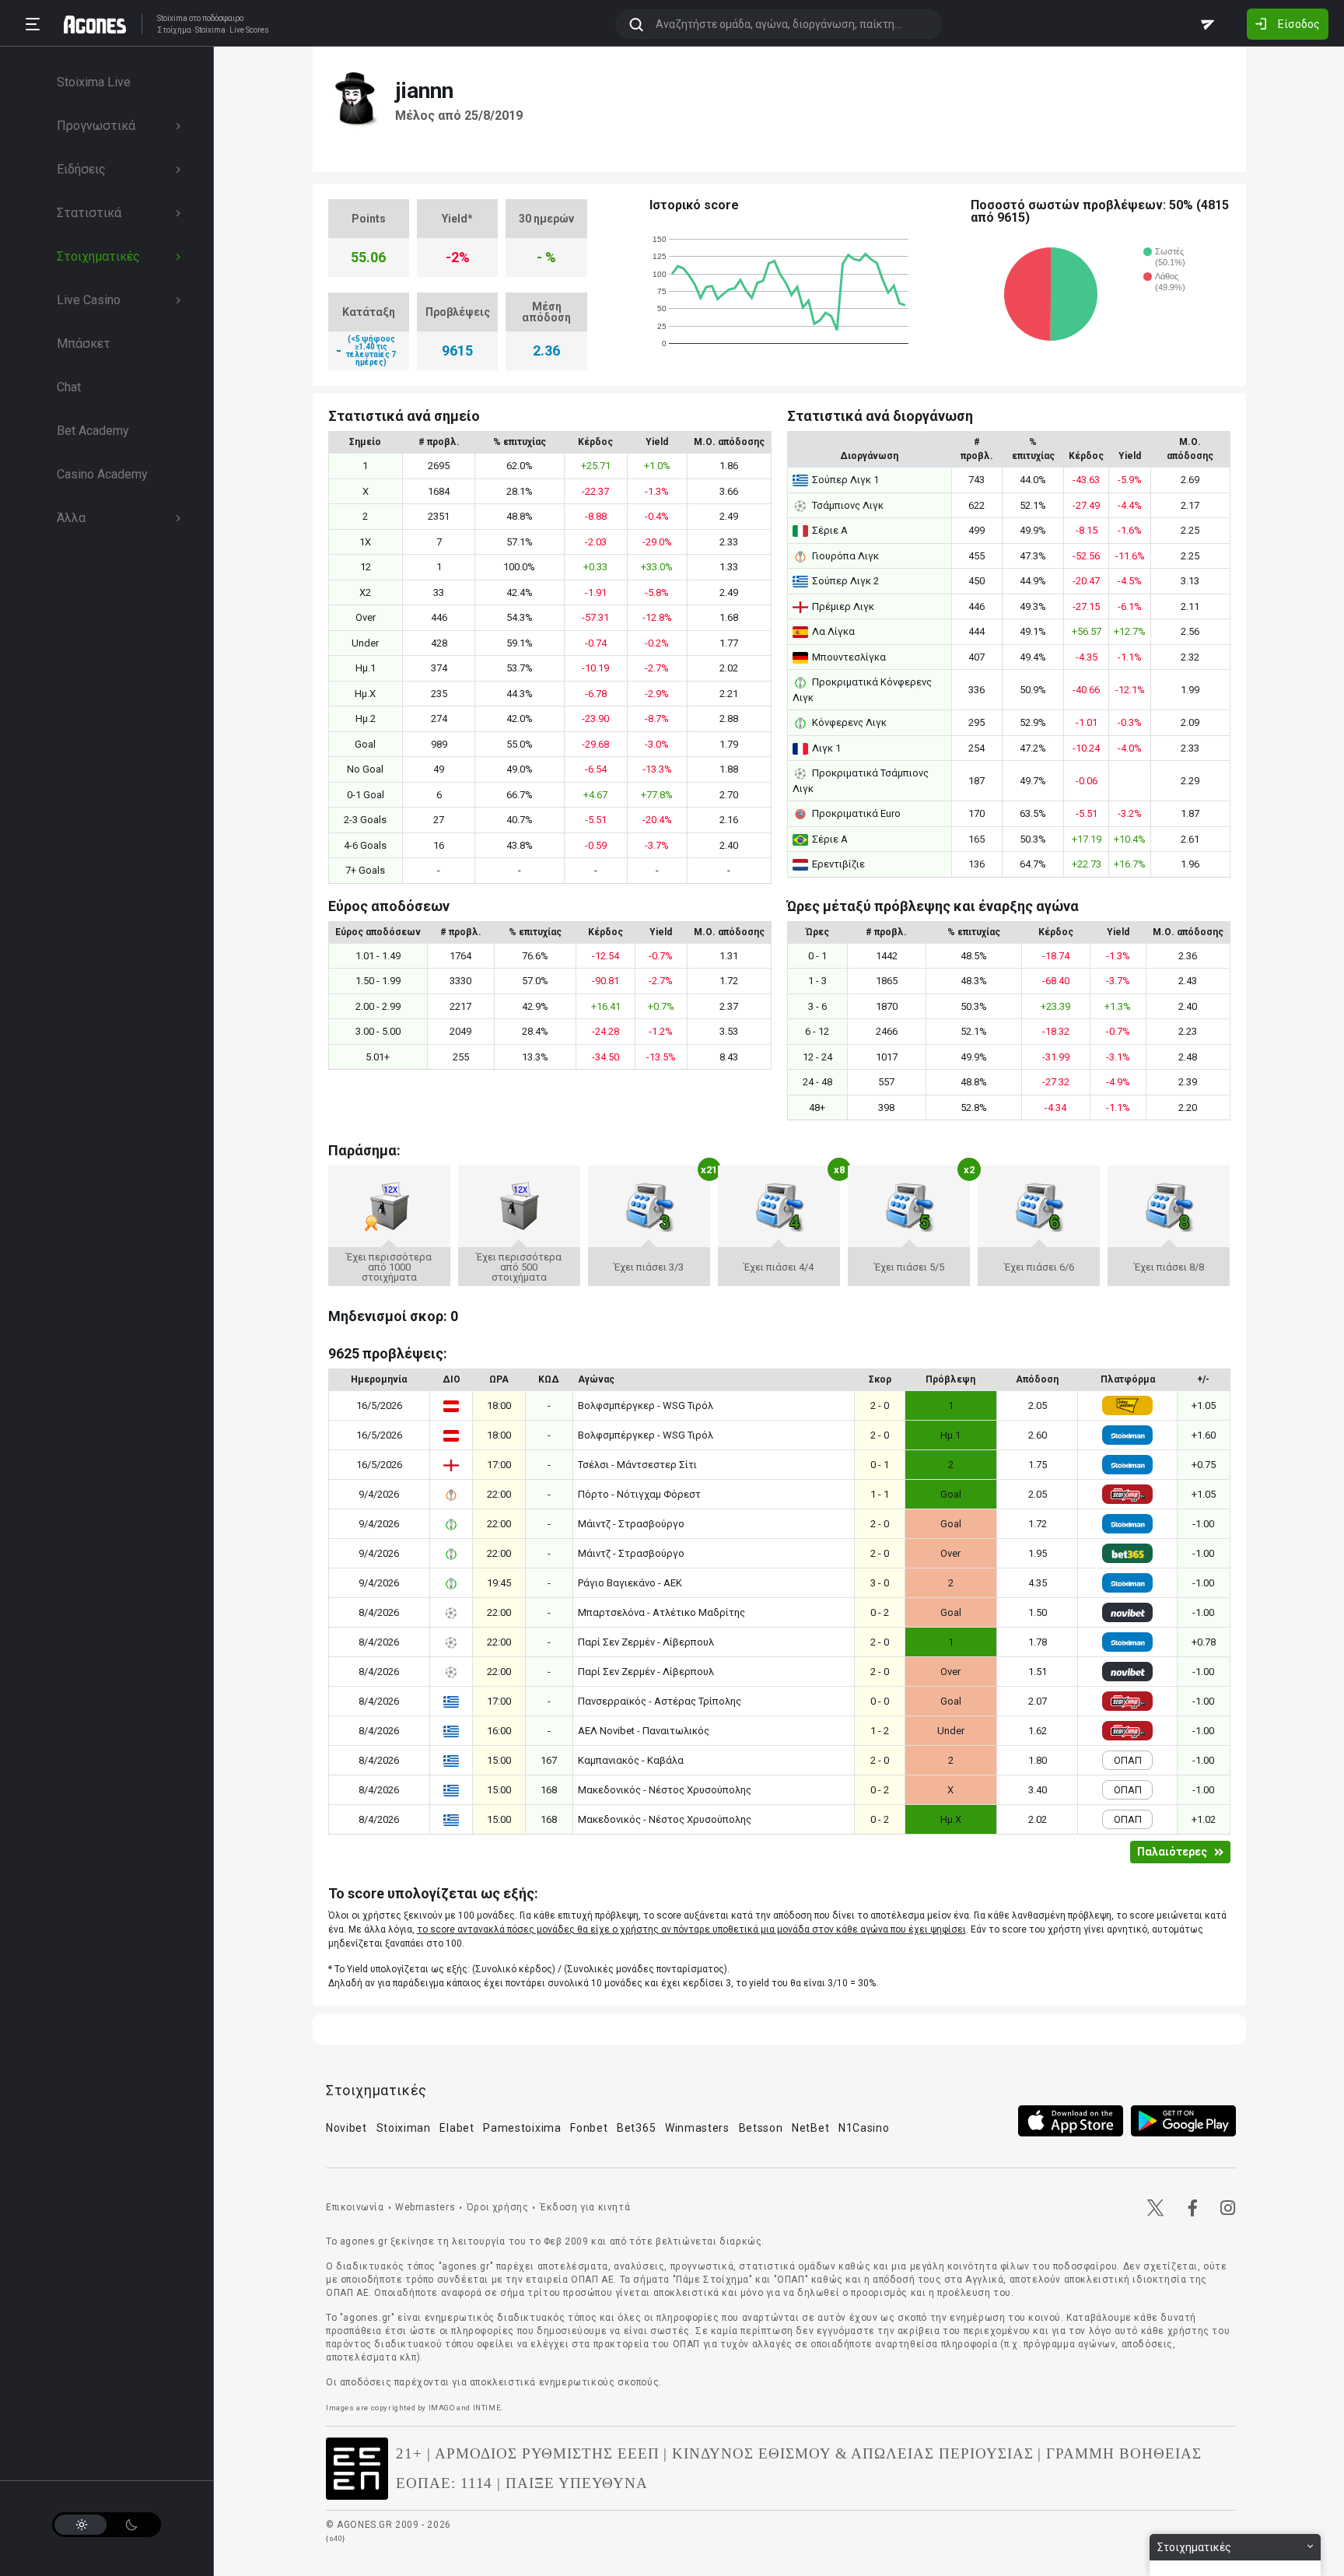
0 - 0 (880, 1701)
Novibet (346, 2128)
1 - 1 (880, 1494)
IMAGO (442, 2408)
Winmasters (697, 2128)
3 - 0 (880, 1583)
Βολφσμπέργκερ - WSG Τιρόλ (646, 1405)
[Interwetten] (1127, 1405)
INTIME (487, 2408)
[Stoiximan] (1127, 1435)
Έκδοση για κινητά (585, 2207)
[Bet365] (1127, 1553)
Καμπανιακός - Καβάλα (631, 1760)
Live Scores (249, 30)
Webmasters (425, 2207)
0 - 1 (880, 1465)
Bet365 (636, 2128)
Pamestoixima (522, 2128)
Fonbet (589, 2128)
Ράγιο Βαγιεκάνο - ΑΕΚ (630, 1583)
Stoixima (172, 18)
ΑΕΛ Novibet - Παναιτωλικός (644, 1731)
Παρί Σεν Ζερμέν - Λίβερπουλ (646, 1642)
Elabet (457, 2128)
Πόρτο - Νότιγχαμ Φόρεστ (639, 1494)
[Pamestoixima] (1127, 1494)
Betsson (761, 2128)
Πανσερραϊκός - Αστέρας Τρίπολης (660, 1701)
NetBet (810, 2128)
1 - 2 (880, 1731)
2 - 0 (880, 1405)
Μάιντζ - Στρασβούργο (631, 1524)
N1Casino (864, 2128)
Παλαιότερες (1172, 1852)
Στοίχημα (174, 30)
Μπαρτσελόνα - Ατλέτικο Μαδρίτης (661, 1612)
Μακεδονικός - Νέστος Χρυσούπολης (665, 1790)
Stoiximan (404, 2128)
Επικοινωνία (355, 2207)
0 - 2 (880, 1612)
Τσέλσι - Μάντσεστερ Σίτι (637, 1465)
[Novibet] (1127, 1612)
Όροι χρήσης (498, 2207)
